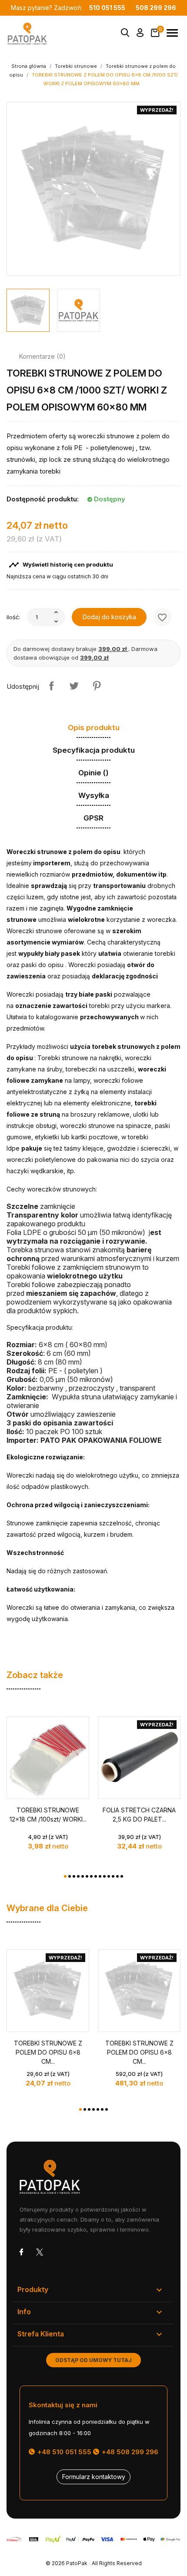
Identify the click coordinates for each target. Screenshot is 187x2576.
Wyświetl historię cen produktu (61, 565)
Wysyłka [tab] (94, 795)
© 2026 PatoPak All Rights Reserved (94, 2563)
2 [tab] (70, 1876)
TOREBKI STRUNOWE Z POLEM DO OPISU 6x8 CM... (48, 2052)
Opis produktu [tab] (94, 727)
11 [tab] (109, 1876)
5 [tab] (83, 1876)
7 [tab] (91, 1876)
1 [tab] (65, 1876)
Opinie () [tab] (93, 773)
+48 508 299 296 (129, 2452)
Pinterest (97, 686)
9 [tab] (100, 1876)
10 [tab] (104, 1876)
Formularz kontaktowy (94, 2477)
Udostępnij (51, 686)
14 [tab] (122, 1876)
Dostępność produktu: (43, 499)
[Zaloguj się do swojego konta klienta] (140, 34)
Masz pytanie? (68, 8)
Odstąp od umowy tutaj (93, 2360)
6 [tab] (87, 1876)
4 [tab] (78, 1876)
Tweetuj (74, 686)
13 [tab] (117, 1876)
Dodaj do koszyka (109, 617)
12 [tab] (113, 1876)
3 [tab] (74, 1876)
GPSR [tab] (93, 818)
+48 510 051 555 (63, 2452)
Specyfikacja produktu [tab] (94, 750)
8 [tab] (96, 1876)
